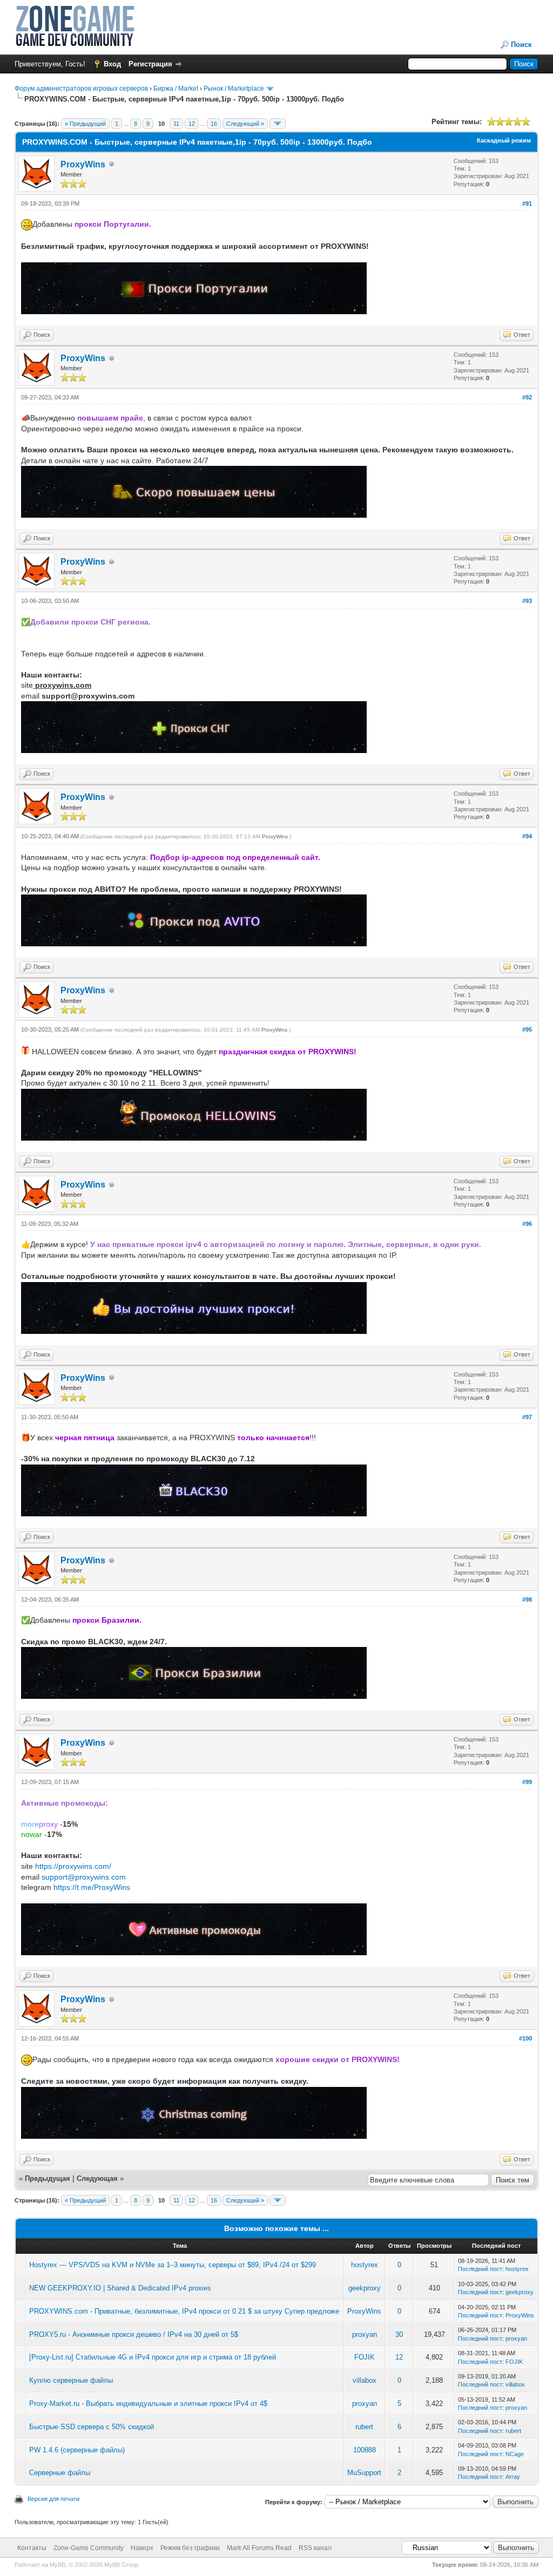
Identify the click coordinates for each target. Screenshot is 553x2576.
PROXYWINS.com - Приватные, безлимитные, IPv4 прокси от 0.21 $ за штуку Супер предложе (184, 2311)
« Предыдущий (85, 124)
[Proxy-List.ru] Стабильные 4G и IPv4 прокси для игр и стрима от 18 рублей (153, 2357)
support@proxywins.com (84, 1877)
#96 (527, 1224)
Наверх (142, 2548)
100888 (365, 2450)
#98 (527, 1599)
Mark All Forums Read (259, 2548)
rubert (364, 2427)
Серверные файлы (60, 2473)
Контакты (32, 2548)
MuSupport (364, 2473)
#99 (527, 1782)
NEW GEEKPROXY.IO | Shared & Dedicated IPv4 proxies (120, 2288)
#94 (527, 836)
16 (214, 124)
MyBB (58, 2565)
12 (192, 124)
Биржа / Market (176, 89)
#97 (527, 1417)
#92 (527, 397)
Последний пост (480, 2269)
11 (176, 124)
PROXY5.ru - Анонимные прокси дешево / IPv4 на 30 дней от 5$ (134, 2334)
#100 (525, 2038)
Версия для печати (53, 2499)
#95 (527, 1029)
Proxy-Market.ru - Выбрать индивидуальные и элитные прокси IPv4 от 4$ (148, 2404)
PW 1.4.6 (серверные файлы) (77, 2450)
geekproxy (365, 2288)
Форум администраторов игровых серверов (81, 89)
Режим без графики (190, 2548)
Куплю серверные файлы (71, 2380)
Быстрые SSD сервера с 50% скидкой (92, 2427)
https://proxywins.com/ (73, 1866)
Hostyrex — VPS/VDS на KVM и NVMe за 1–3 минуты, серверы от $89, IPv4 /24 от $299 (173, 2265)
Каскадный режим (504, 140)
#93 (527, 601)
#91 (527, 204)
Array (513, 2477)
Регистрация (150, 64)
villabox (365, 2380)
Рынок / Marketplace (234, 89)
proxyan (365, 2334)
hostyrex (365, 2265)
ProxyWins (83, 164)
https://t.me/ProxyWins (92, 1887)
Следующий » (245, 124)
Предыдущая (48, 2178)
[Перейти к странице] (278, 124)
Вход (112, 64)
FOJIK (365, 2357)
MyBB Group (121, 2565)
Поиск (521, 45)
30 (399, 2334)
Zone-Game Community (89, 2548)
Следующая (98, 2178)
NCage (515, 2454)
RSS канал (315, 2548)
